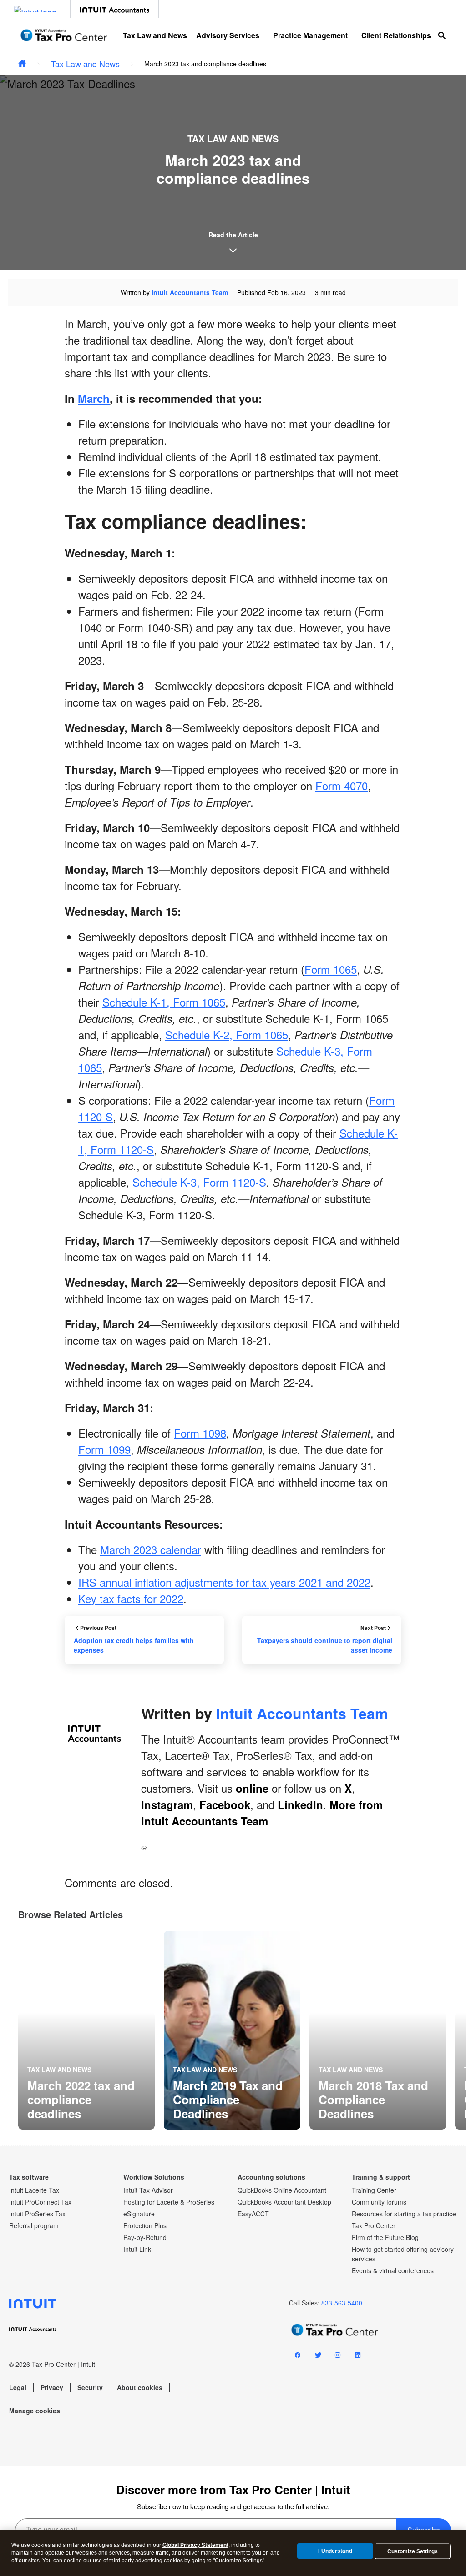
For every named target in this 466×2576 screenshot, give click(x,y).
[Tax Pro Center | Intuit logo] (64, 35)
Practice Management (310, 35)
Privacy (52, 2387)
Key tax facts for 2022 (131, 1598)
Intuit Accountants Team (190, 292)
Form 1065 (331, 969)
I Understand (335, 2551)
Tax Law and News (155, 35)
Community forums (379, 2202)
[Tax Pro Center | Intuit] (22, 64)
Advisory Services (228, 35)
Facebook (225, 1804)
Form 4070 (342, 785)
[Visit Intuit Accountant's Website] (114, 9)
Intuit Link (137, 2249)
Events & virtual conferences (393, 2270)
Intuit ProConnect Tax (40, 2202)
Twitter (318, 2357)
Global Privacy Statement (195, 2545)
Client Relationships (396, 35)
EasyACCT (253, 2214)
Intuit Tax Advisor (148, 2190)
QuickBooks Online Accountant (282, 2190)
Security (90, 2387)
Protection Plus (145, 2225)
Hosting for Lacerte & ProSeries (169, 2202)
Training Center (374, 2190)
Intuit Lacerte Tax (34, 2190)
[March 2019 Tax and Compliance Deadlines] (232, 2030)
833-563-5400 (342, 2303)
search (442, 35)
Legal (18, 2387)
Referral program (34, 2225)
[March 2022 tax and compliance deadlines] (86, 2030)
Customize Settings (413, 2551)
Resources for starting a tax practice (404, 2214)
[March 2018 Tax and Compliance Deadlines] (378, 2030)
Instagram (167, 1804)
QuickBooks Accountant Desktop (284, 2202)
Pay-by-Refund (145, 2237)
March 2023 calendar (151, 1549)
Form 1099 (104, 1449)
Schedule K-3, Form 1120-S (199, 1182)
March (94, 398)
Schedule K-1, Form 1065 (164, 1002)
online (252, 1788)
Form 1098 (200, 1433)
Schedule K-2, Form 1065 (227, 1035)
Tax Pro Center (374, 2225)
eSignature (139, 2214)
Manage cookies (35, 2411)
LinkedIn (300, 1804)
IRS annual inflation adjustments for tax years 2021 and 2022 (224, 1582)
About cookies (140, 2387)
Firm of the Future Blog (385, 2237)
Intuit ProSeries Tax (37, 2214)
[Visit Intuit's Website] (35, 9)
